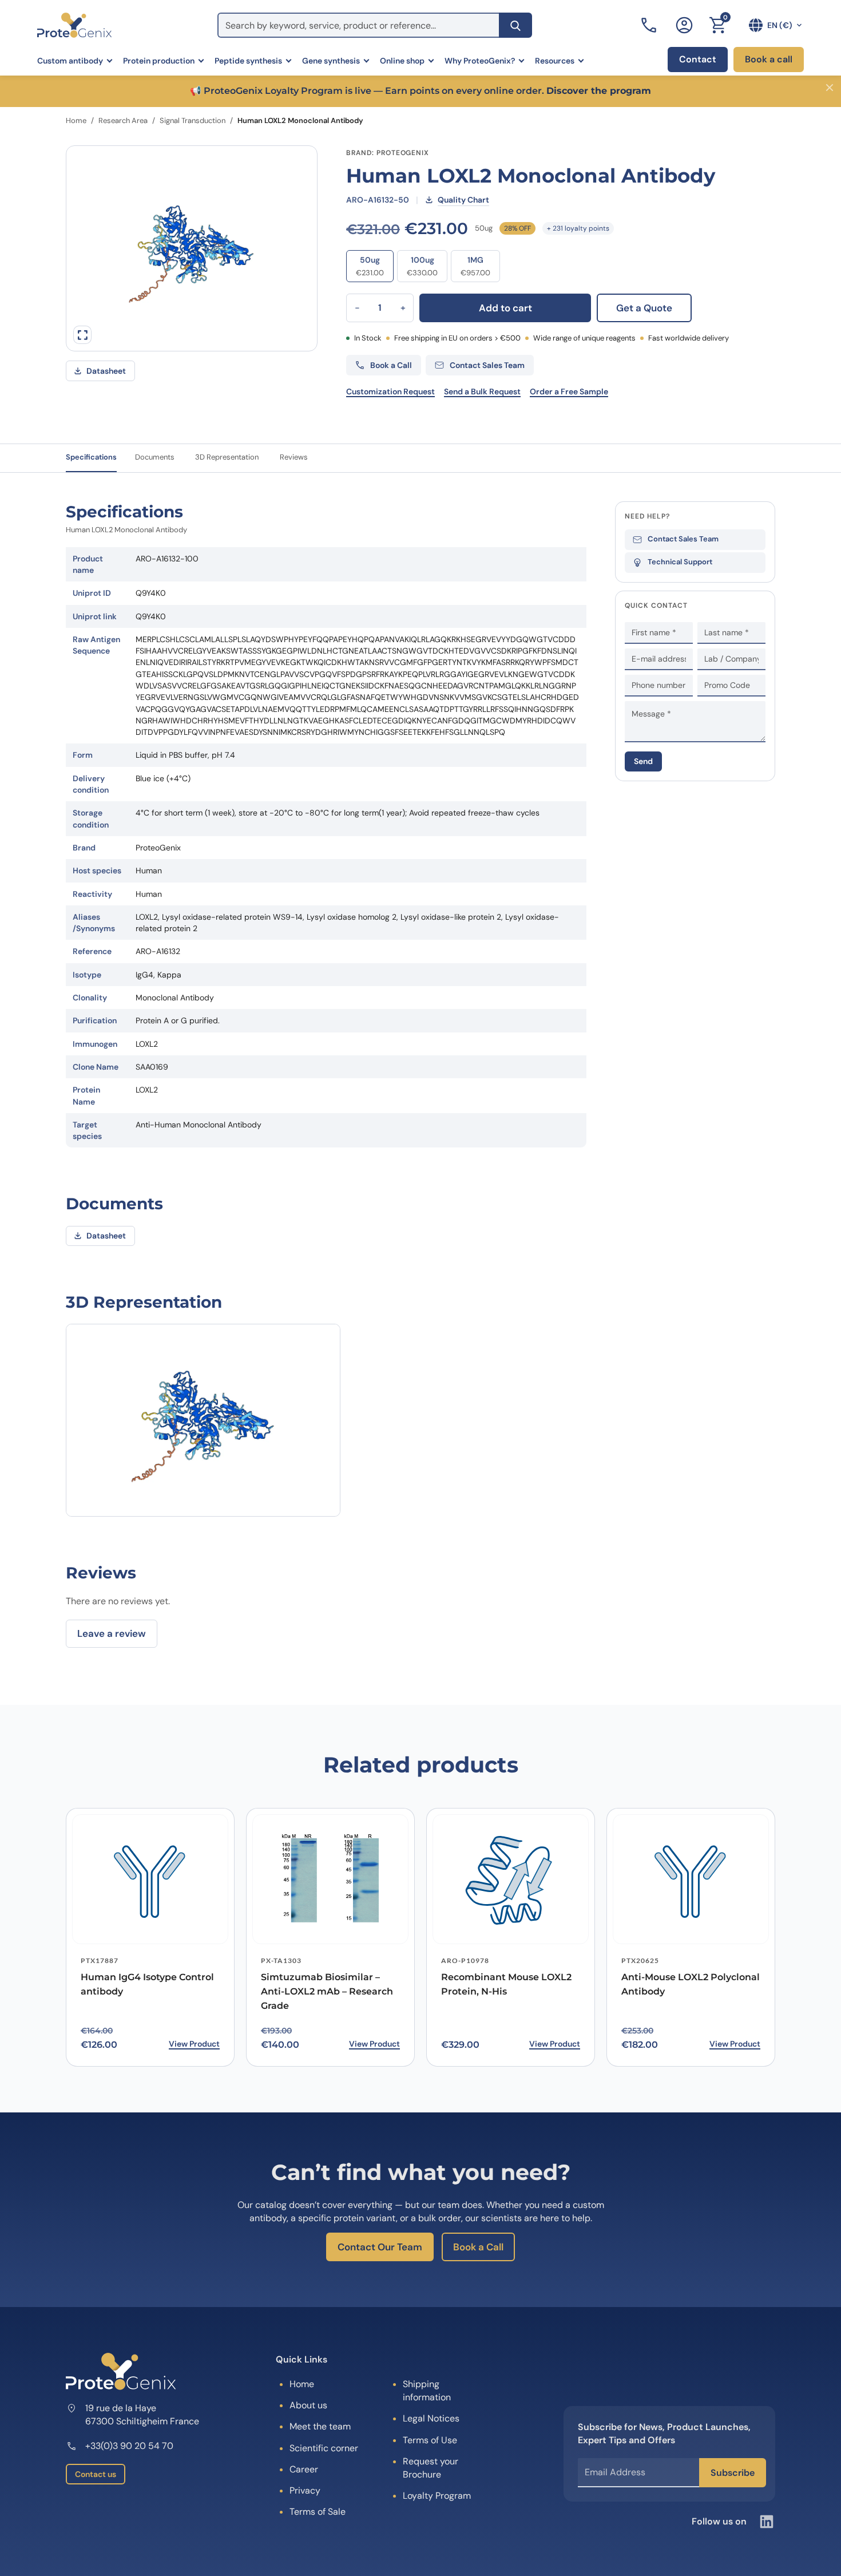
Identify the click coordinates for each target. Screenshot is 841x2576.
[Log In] (684, 25)
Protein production (159, 61)
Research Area (123, 120)
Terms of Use (430, 2440)
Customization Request (390, 391)
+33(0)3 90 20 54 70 (129, 2446)
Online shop (402, 61)
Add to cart (505, 308)
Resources (555, 61)
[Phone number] (650, 25)
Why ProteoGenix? (480, 61)
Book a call (769, 59)
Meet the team (320, 2426)
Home (76, 120)
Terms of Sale (318, 2512)
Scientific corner (324, 2448)
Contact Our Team (380, 2247)
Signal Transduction (193, 120)
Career (304, 2469)
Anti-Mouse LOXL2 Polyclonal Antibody (691, 1984)
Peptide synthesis (248, 61)
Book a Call (478, 2247)
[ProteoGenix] (74, 25)
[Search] (515, 25)
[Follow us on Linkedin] (767, 2522)
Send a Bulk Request (482, 391)
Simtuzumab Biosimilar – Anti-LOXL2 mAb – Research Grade (327, 1991)
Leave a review (112, 1633)
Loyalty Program (437, 2496)
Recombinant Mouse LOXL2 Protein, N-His (506, 1984)
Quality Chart (463, 200)
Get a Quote (644, 308)
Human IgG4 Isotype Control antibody (147, 1984)
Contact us (96, 2474)
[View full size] (82, 335)
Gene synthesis (331, 61)
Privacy (305, 2490)
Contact (698, 59)
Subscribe (733, 2473)
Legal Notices (431, 2418)
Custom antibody (70, 61)
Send (643, 761)
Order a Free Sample (569, 391)
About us (308, 2405)
